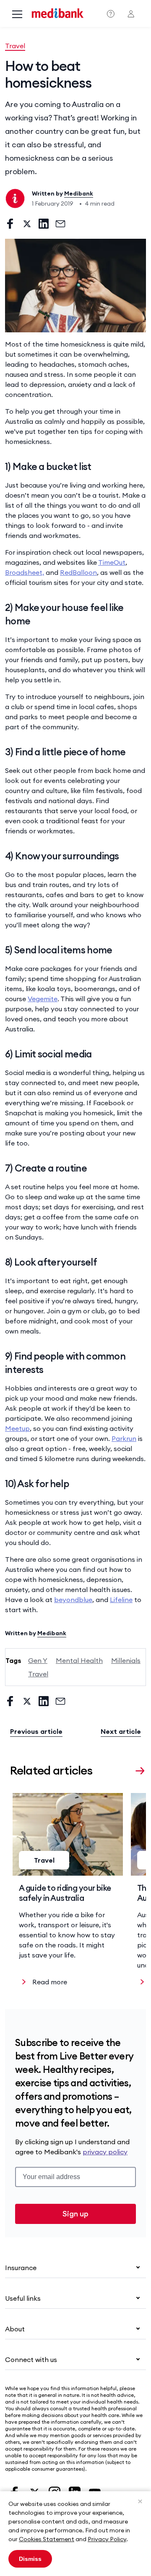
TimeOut (112, 562)
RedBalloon (78, 572)
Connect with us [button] (31, 2359)
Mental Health (79, 1660)
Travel (15, 46)
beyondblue (73, 1600)
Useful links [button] (23, 2298)
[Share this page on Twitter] (27, 224)
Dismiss (30, 2559)
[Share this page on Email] (60, 224)
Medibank (79, 193)
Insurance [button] (21, 2268)
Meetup (17, 1428)
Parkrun (124, 1438)
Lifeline (121, 1600)
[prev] (125, 1770)
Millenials (126, 1660)
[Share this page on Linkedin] (44, 224)
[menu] (17, 15)
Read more (50, 1982)
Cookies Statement (47, 2539)
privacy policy (105, 2152)
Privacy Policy (107, 2539)
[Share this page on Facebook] (10, 224)
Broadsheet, (25, 572)
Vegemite (43, 999)
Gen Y (38, 1660)
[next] (140, 1770)
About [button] (15, 2329)
